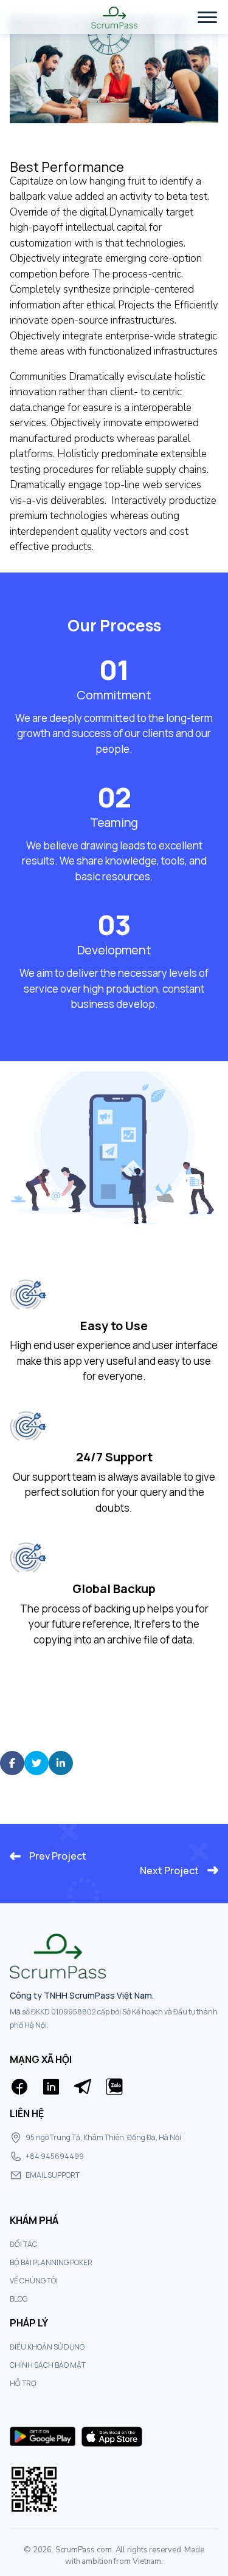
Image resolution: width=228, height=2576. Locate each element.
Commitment (114, 695)
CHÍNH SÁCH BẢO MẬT (48, 2365)
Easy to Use (114, 1326)
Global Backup (114, 1589)
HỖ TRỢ (23, 2383)
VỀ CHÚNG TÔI (34, 2281)
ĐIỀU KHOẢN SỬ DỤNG (47, 2347)
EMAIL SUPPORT (53, 2175)
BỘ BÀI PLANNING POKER (51, 2262)
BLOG (19, 2299)
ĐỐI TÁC (23, 2244)
